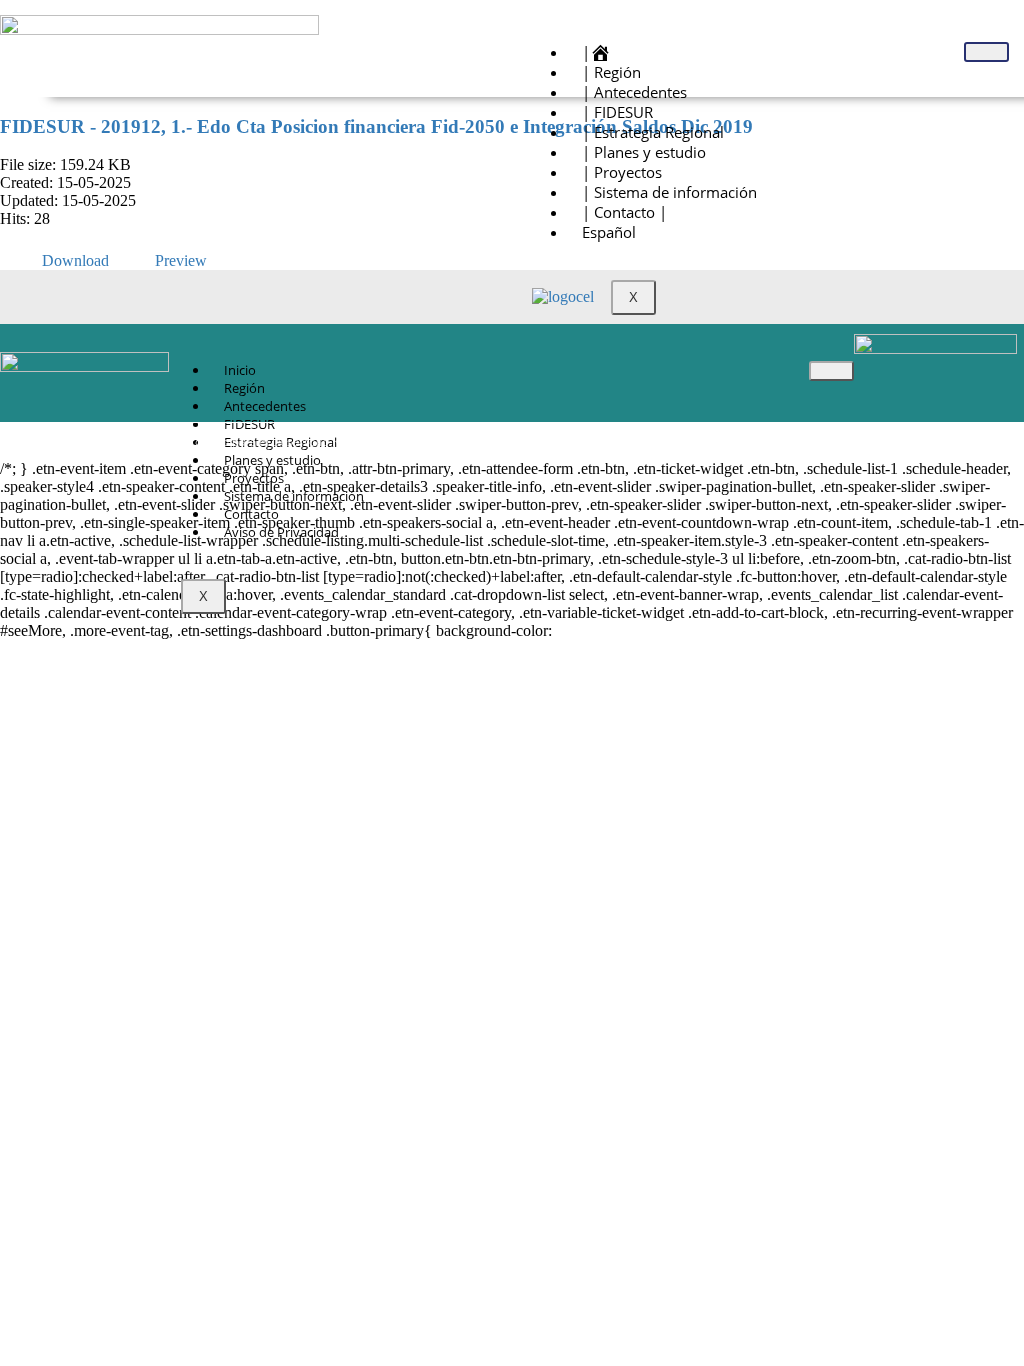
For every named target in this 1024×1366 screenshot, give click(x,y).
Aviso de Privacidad (281, 532)
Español (609, 232)
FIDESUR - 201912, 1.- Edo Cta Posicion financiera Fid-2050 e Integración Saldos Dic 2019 (376, 126)
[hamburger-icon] (986, 52)
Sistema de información (294, 496)
